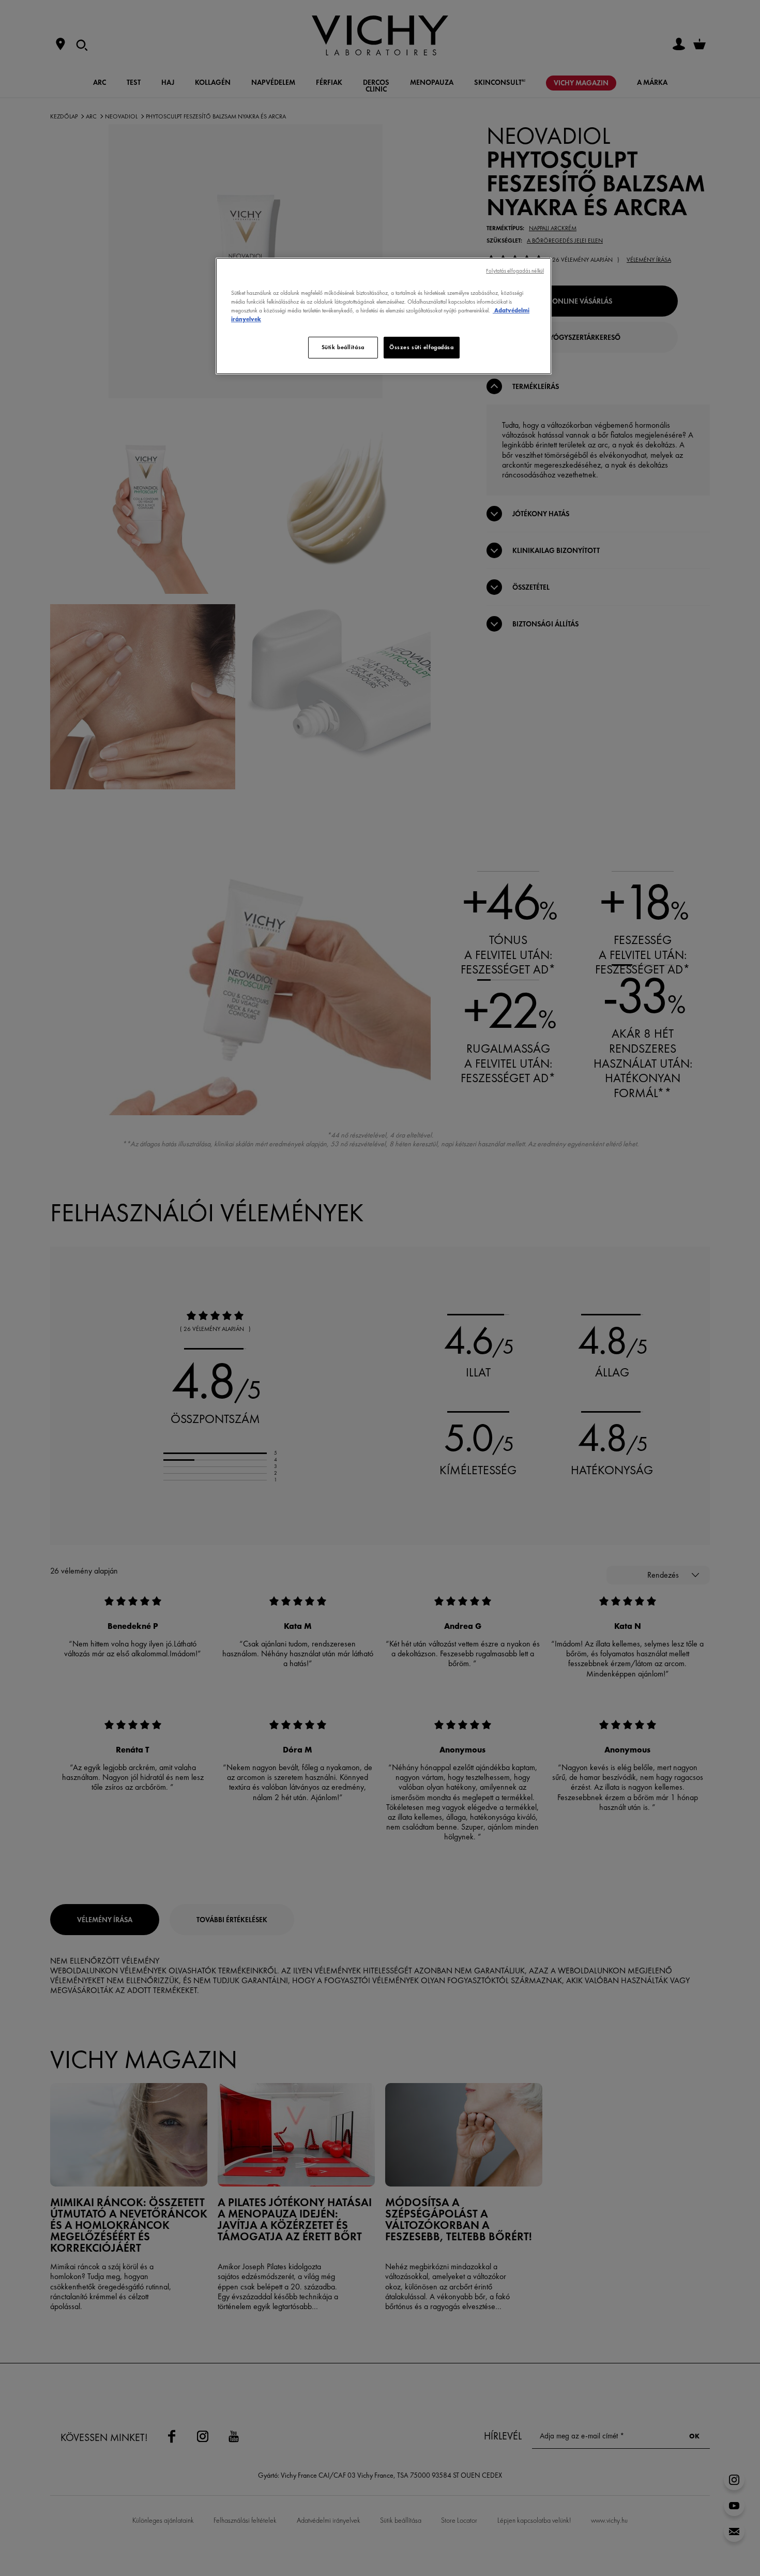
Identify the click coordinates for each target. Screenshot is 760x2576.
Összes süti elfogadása (422, 347)
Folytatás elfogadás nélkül (515, 271)
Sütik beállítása (343, 347)
